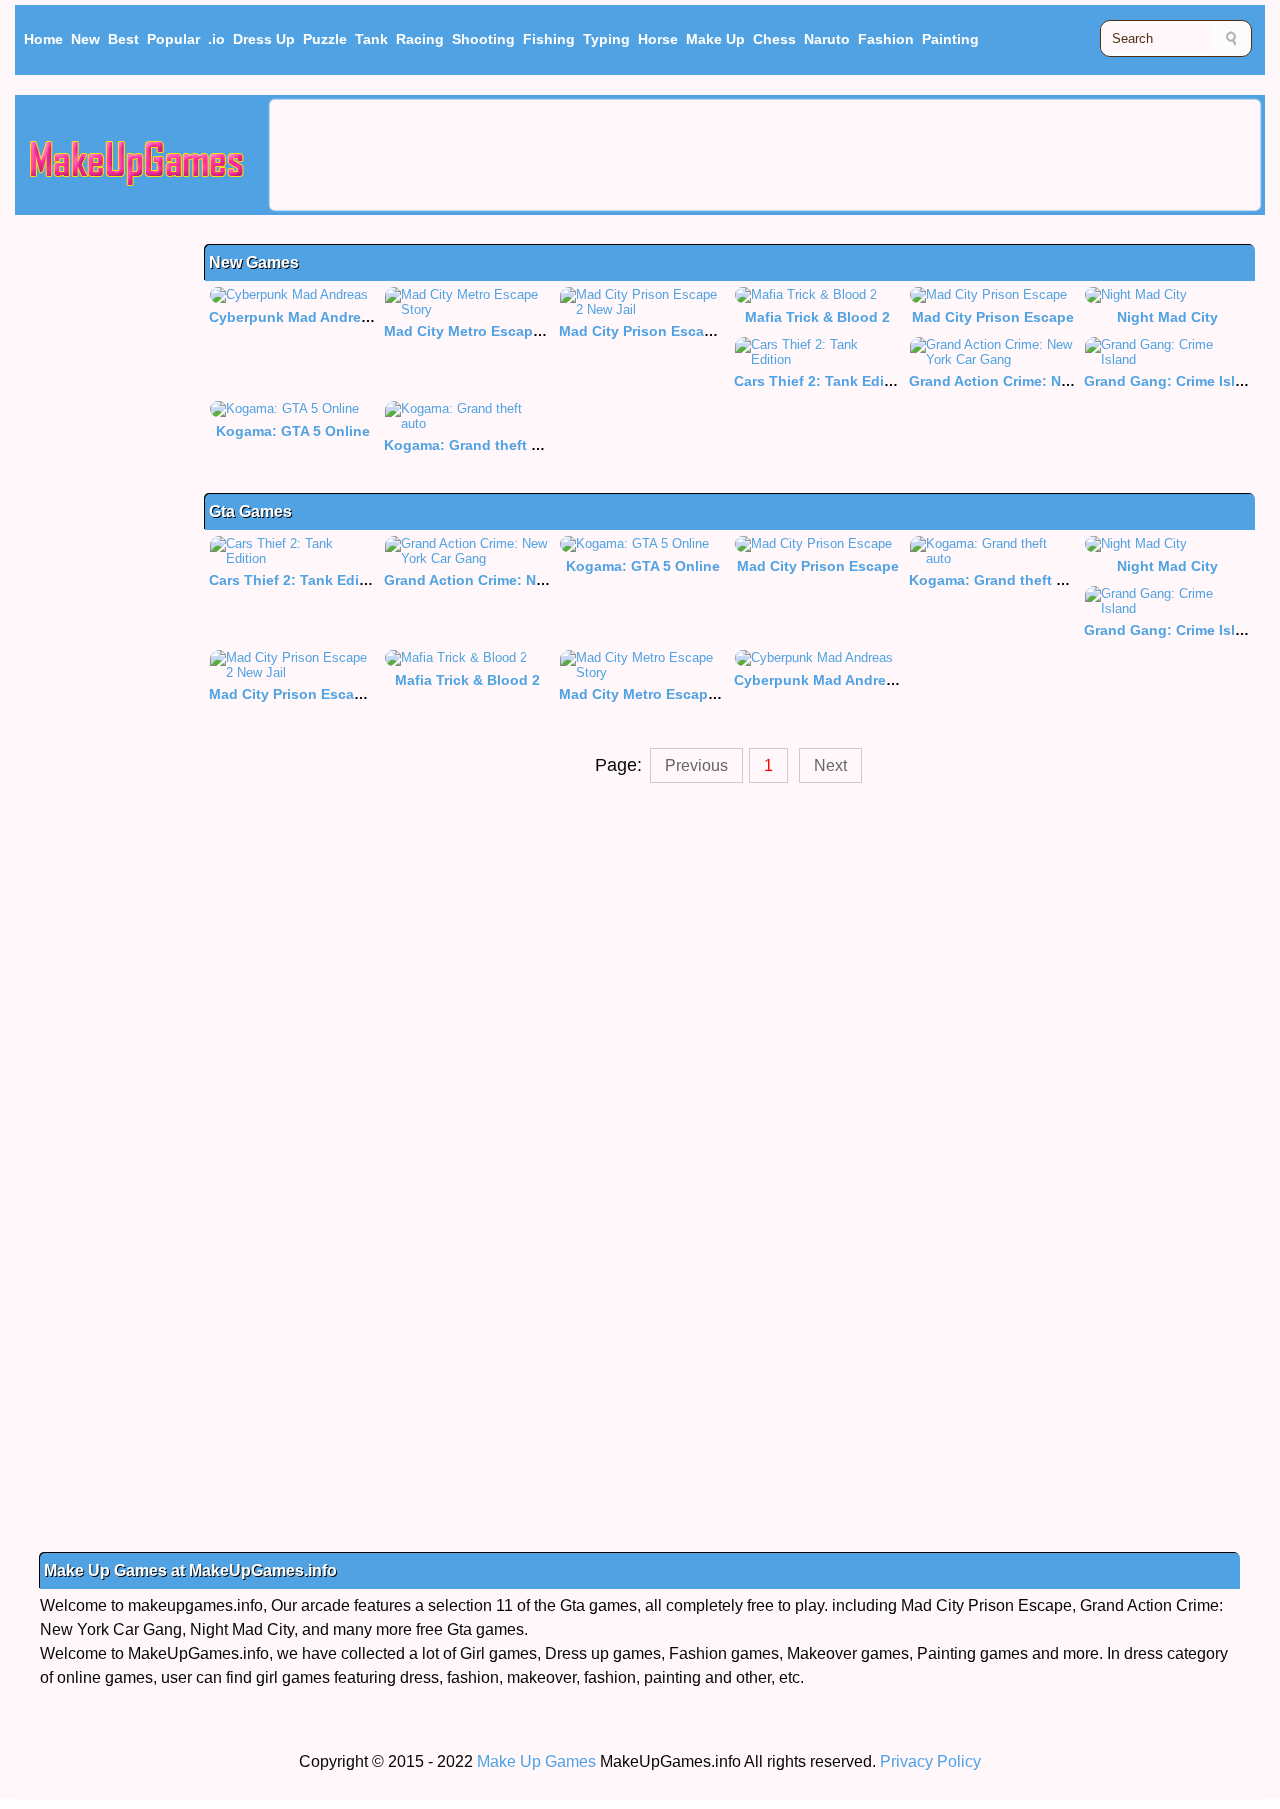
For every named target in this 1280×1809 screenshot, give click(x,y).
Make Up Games (536, 1761)
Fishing (549, 39)
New (85, 39)
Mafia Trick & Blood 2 (817, 317)
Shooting (483, 39)
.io (216, 39)
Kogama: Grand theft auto (473, 445)
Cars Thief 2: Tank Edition (822, 381)
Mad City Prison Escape (993, 317)
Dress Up (264, 39)
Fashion (886, 39)
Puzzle (325, 39)
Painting (950, 39)
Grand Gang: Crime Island (1172, 381)
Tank (371, 39)
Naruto (827, 39)
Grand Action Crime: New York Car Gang (1045, 381)
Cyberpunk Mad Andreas (293, 317)
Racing (420, 39)
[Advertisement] (765, 155)
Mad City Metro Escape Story (482, 331)
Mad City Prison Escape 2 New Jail (676, 331)
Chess (774, 39)
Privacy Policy (930, 1761)
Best (123, 39)
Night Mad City (1167, 317)
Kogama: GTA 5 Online (293, 431)
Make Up (715, 39)
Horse (658, 39)
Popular (173, 39)
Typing (606, 39)
